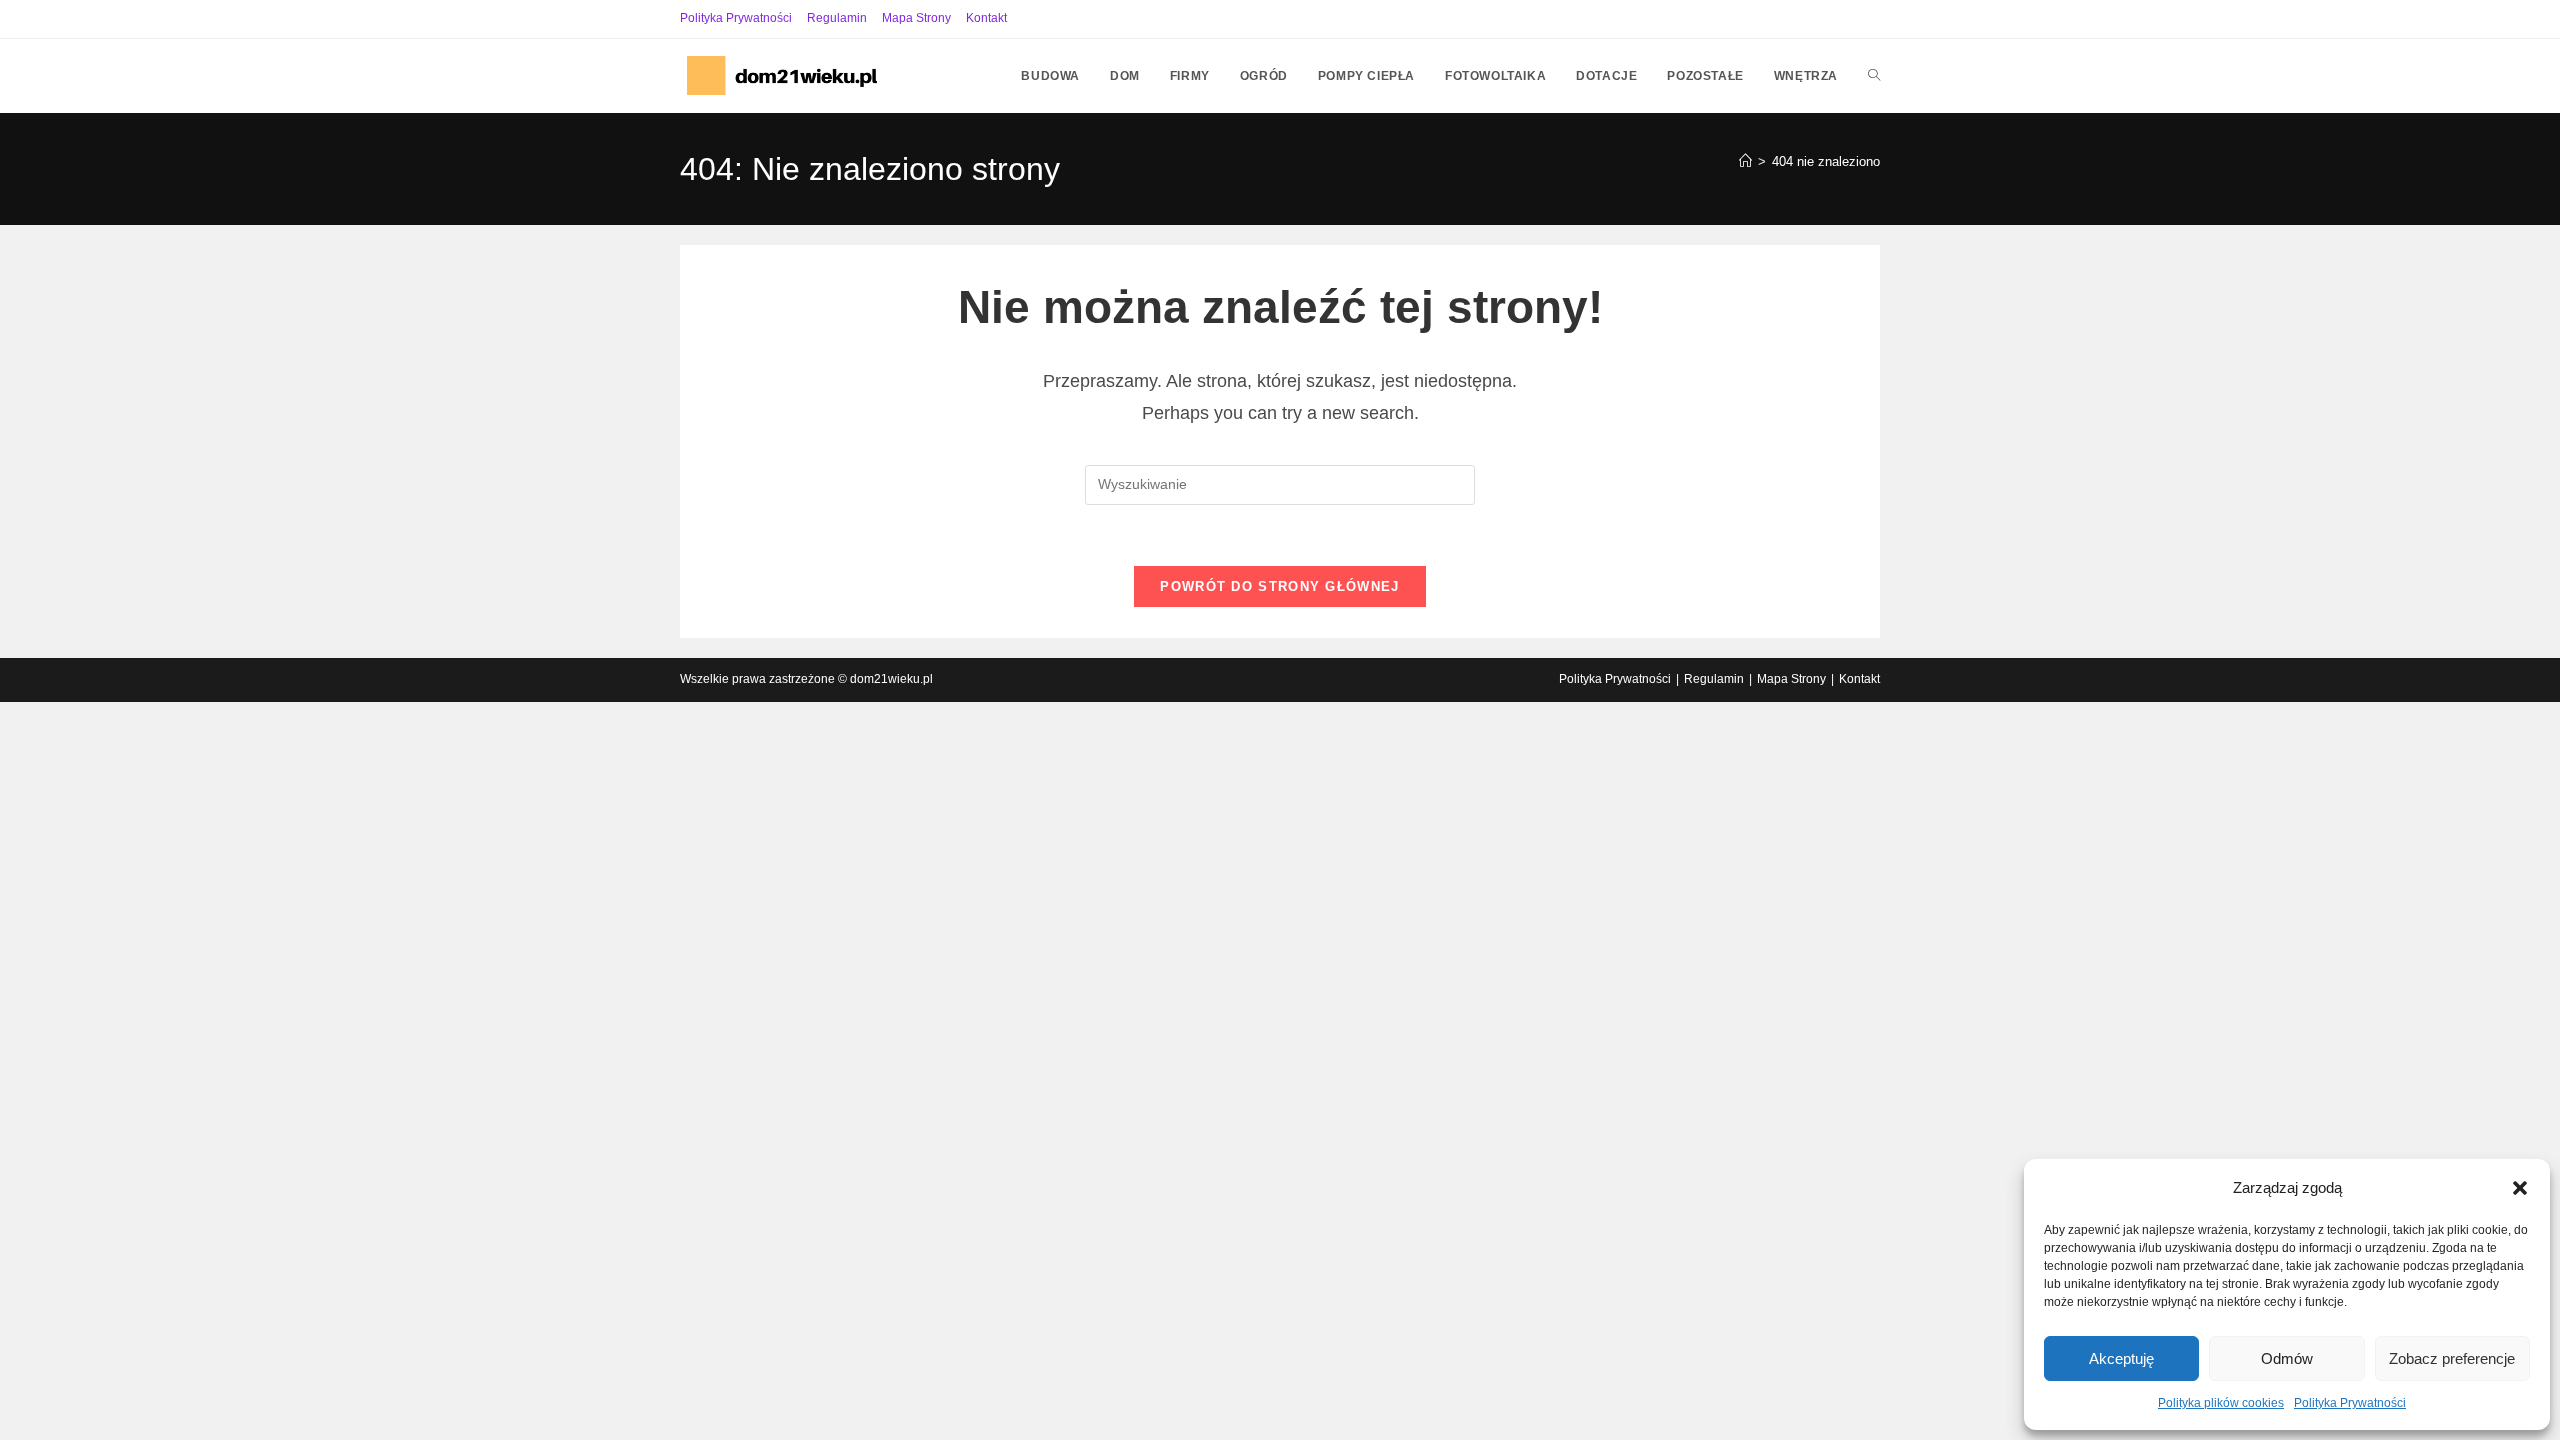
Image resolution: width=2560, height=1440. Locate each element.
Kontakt (986, 18)
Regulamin (837, 18)
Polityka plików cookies (2221, 1403)
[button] (2520, 1188)
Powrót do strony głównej (1279, 586)
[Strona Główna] (1745, 161)
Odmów (2287, 1358)
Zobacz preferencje (2452, 1358)
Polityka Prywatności (2350, 1403)
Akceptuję (2121, 1358)
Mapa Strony (916, 18)
